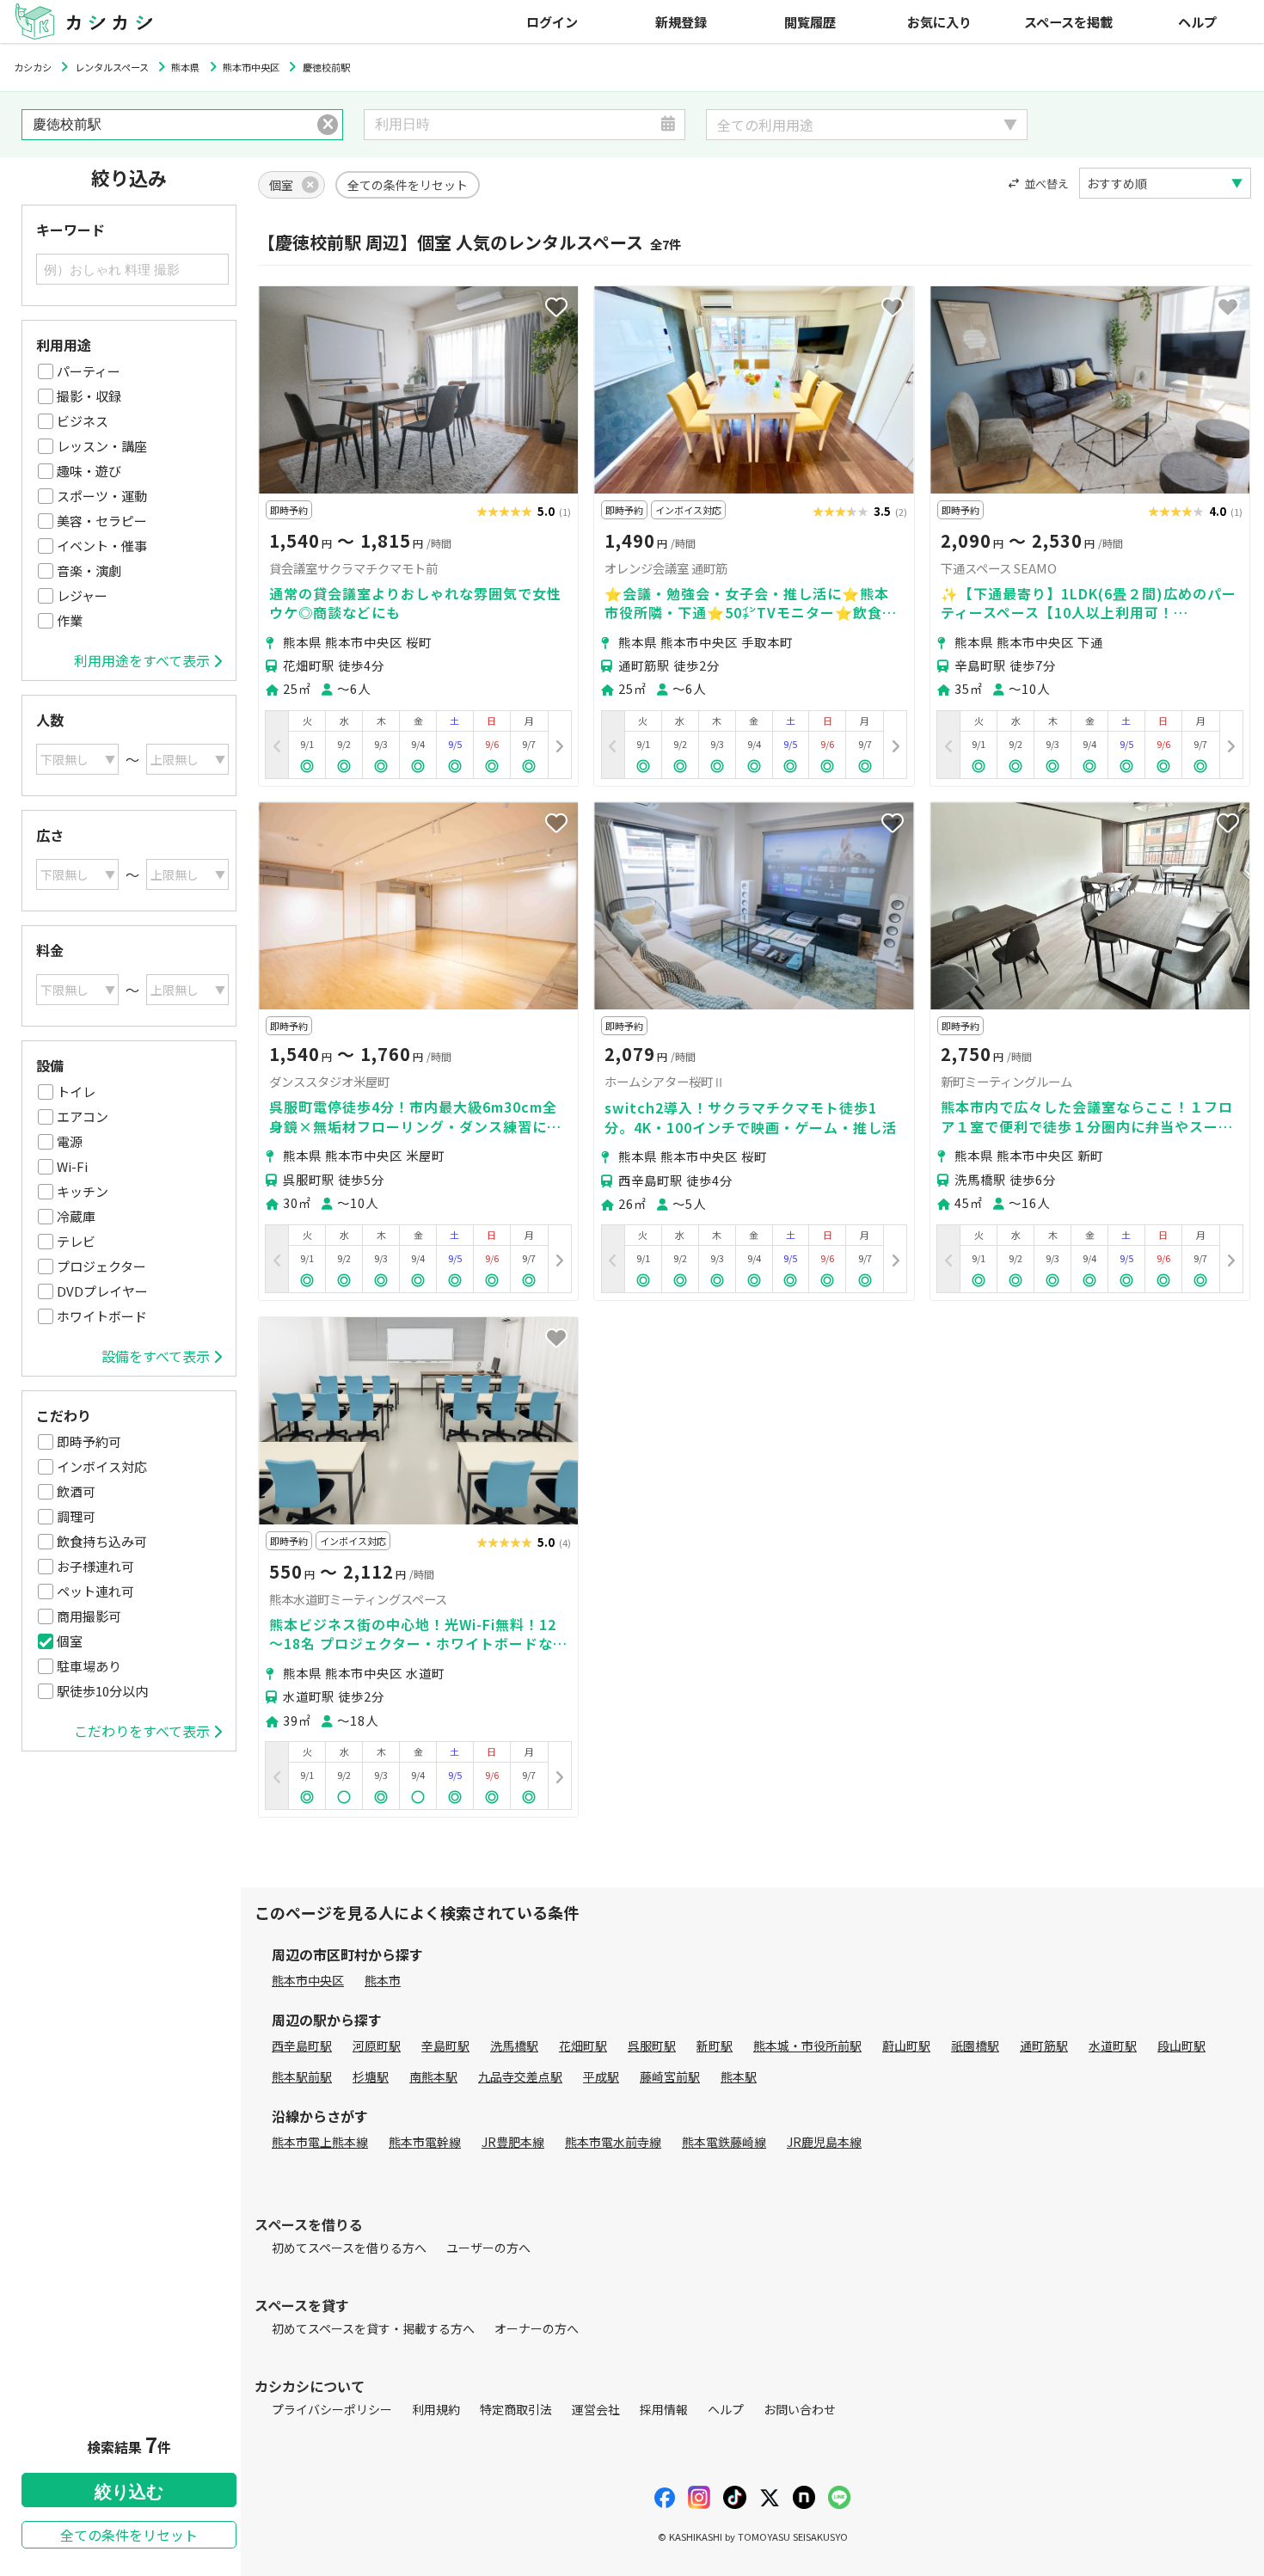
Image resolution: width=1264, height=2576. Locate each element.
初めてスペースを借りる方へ (349, 2248)
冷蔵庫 (76, 1216)
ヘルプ (1197, 21)
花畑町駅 (583, 2045)
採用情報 (664, 2409)
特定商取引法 (516, 2409)
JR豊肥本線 (513, 2142)
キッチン (83, 1191)
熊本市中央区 (308, 1980)
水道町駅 (1113, 2045)
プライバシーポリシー (332, 2409)
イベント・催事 (102, 546)
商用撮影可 (89, 1616)
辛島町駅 (445, 2045)
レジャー (82, 595)
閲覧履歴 (810, 21)
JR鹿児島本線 (824, 2142)
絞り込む (129, 2492)
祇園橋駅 (975, 2045)
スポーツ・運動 (102, 496)
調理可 (76, 1516)
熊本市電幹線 (425, 2142)
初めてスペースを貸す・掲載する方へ (373, 2328)
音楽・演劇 (89, 570)
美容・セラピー (102, 521)
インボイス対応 (102, 1466)
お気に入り (939, 21)
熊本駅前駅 (302, 2076)
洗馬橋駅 (514, 2045)
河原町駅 (377, 2045)
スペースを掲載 (1068, 21)
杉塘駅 (371, 2076)
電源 (70, 1141)
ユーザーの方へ (488, 2248)
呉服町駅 (652, 2045)
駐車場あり (89, 1666)
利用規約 (436, 2409)
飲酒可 (76, 1491)
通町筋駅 (1044, 2045)
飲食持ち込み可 (102, 1541)
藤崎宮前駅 (670, 2076)
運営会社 (596, 2409)
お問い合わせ (800, 2409)
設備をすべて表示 (156, 1356)
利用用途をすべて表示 (142, 660)
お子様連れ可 (95, 1566)
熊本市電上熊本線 (320, 2142)
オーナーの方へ (537, 2328)
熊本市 (383, 1980)
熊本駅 (739, 2076)
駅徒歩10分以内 (102, 1691)
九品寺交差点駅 (520, 2076)
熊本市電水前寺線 (613, 2142)
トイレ (76, 1092)
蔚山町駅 (906, 2045)
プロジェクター (101, 1266)
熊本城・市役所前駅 (807, 2045)
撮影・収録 (89, 396)
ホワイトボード (102, 1316)
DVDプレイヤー (102, 1291)
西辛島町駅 (302, 2045)
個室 (70, 1641)
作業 (70, 620)
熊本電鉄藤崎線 (724, 2142)
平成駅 (601, 2076)
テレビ (76, 1241)
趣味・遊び (89, 471)
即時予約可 (89, 1441)
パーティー (89, 371)
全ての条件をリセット (129, 2535)
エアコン (83, 1116)
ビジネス (83, 421)
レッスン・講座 (102, 446)
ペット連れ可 (95, 1591)
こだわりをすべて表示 (142, 1731)
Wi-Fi (72, 1166)
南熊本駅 (433, 2076)
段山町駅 (1181, 2045)
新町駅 (715, 2045)
